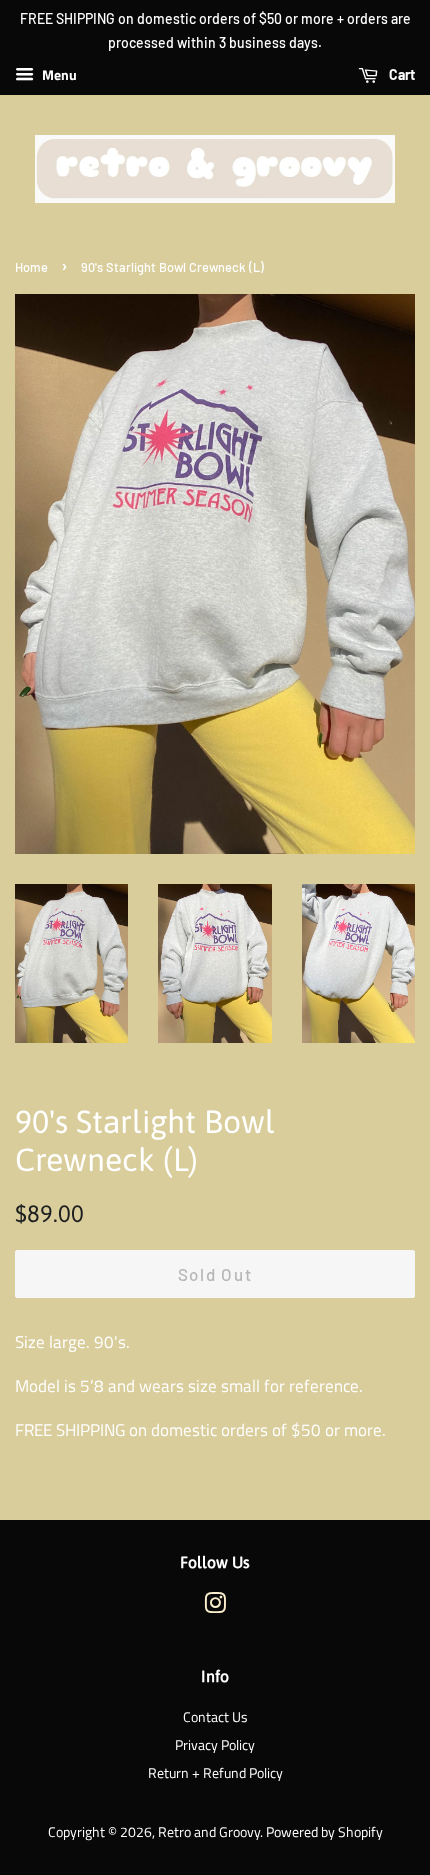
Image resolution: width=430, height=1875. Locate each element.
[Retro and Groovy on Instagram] (215, 1607)
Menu (58, 74)
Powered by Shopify (324, 1832)
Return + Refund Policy (215, 1773)
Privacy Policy (215, 1745)
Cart (400, 74)
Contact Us (215, 1717)
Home (31, 267)
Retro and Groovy (209, 1832)
